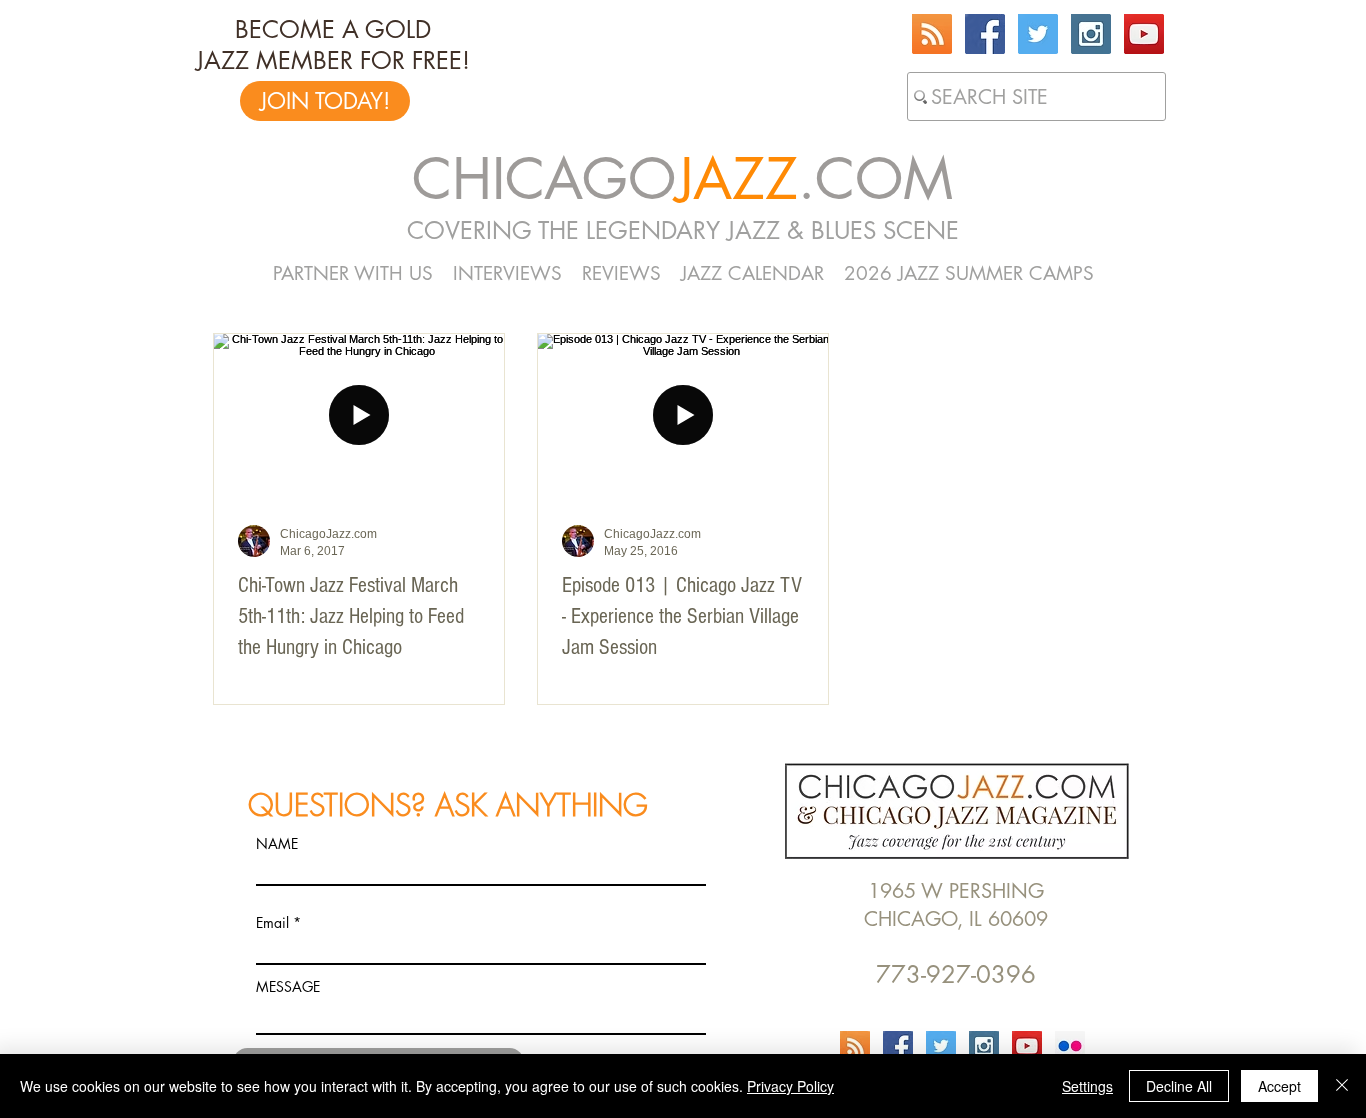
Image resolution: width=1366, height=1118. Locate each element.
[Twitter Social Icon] (1038, 34)
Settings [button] (1087, 1086)
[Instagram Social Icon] (1091, 34)
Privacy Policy (790, 1086)
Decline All (1179, 1086)
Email (272, 923)
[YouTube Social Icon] (1144, 34)
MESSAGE (288, 987)
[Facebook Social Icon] (985, 34)
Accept (1279, 1086)
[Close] (1342, 1086)
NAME (277, 844)
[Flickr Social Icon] (1070, 1046)
